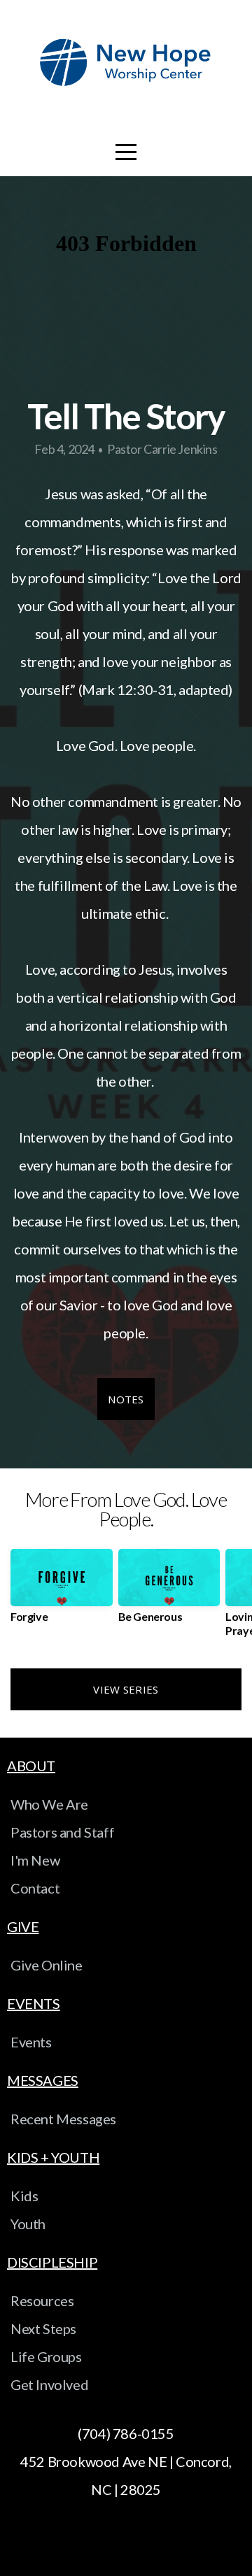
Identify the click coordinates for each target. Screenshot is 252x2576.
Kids (24, 2196)
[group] (62, 1591)
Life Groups (46, 2356)
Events (31, 2042)
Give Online (47, 1965)
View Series (126, 1689)
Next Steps (43, 2328)
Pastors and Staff (62, 1832)
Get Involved (49, 2384)
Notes (126, 1399)
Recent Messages (63, 2119)
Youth (28, 2224)
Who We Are (49, 1804)
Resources (42, 2300)
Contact (35, 1888)
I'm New (35, 1860)
